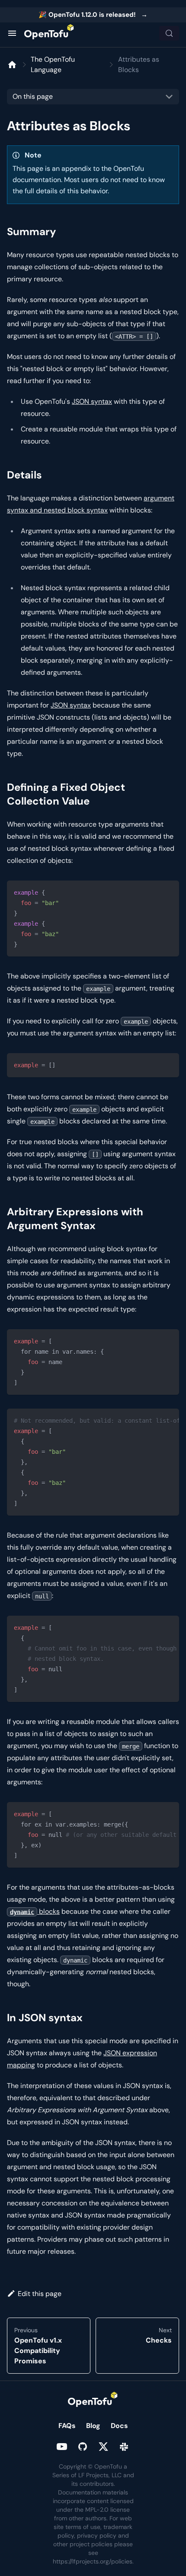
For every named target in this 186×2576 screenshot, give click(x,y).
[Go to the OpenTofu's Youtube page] (62, 2447)
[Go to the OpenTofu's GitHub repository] (83, 2447)
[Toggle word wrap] (153, 1419)
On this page (33, 96)
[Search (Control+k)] (169, 33)
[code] (93, 918)
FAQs (67, 2426)
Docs (119, 2426)
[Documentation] (12, 65)
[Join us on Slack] (124, 2447)
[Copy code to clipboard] (168, 891)
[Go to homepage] (49, 33)
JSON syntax (92, 401)
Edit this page (40, 2294)
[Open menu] (12, 33)
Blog (93, 2426)
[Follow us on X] (103, 2447)
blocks (35, 1911)
